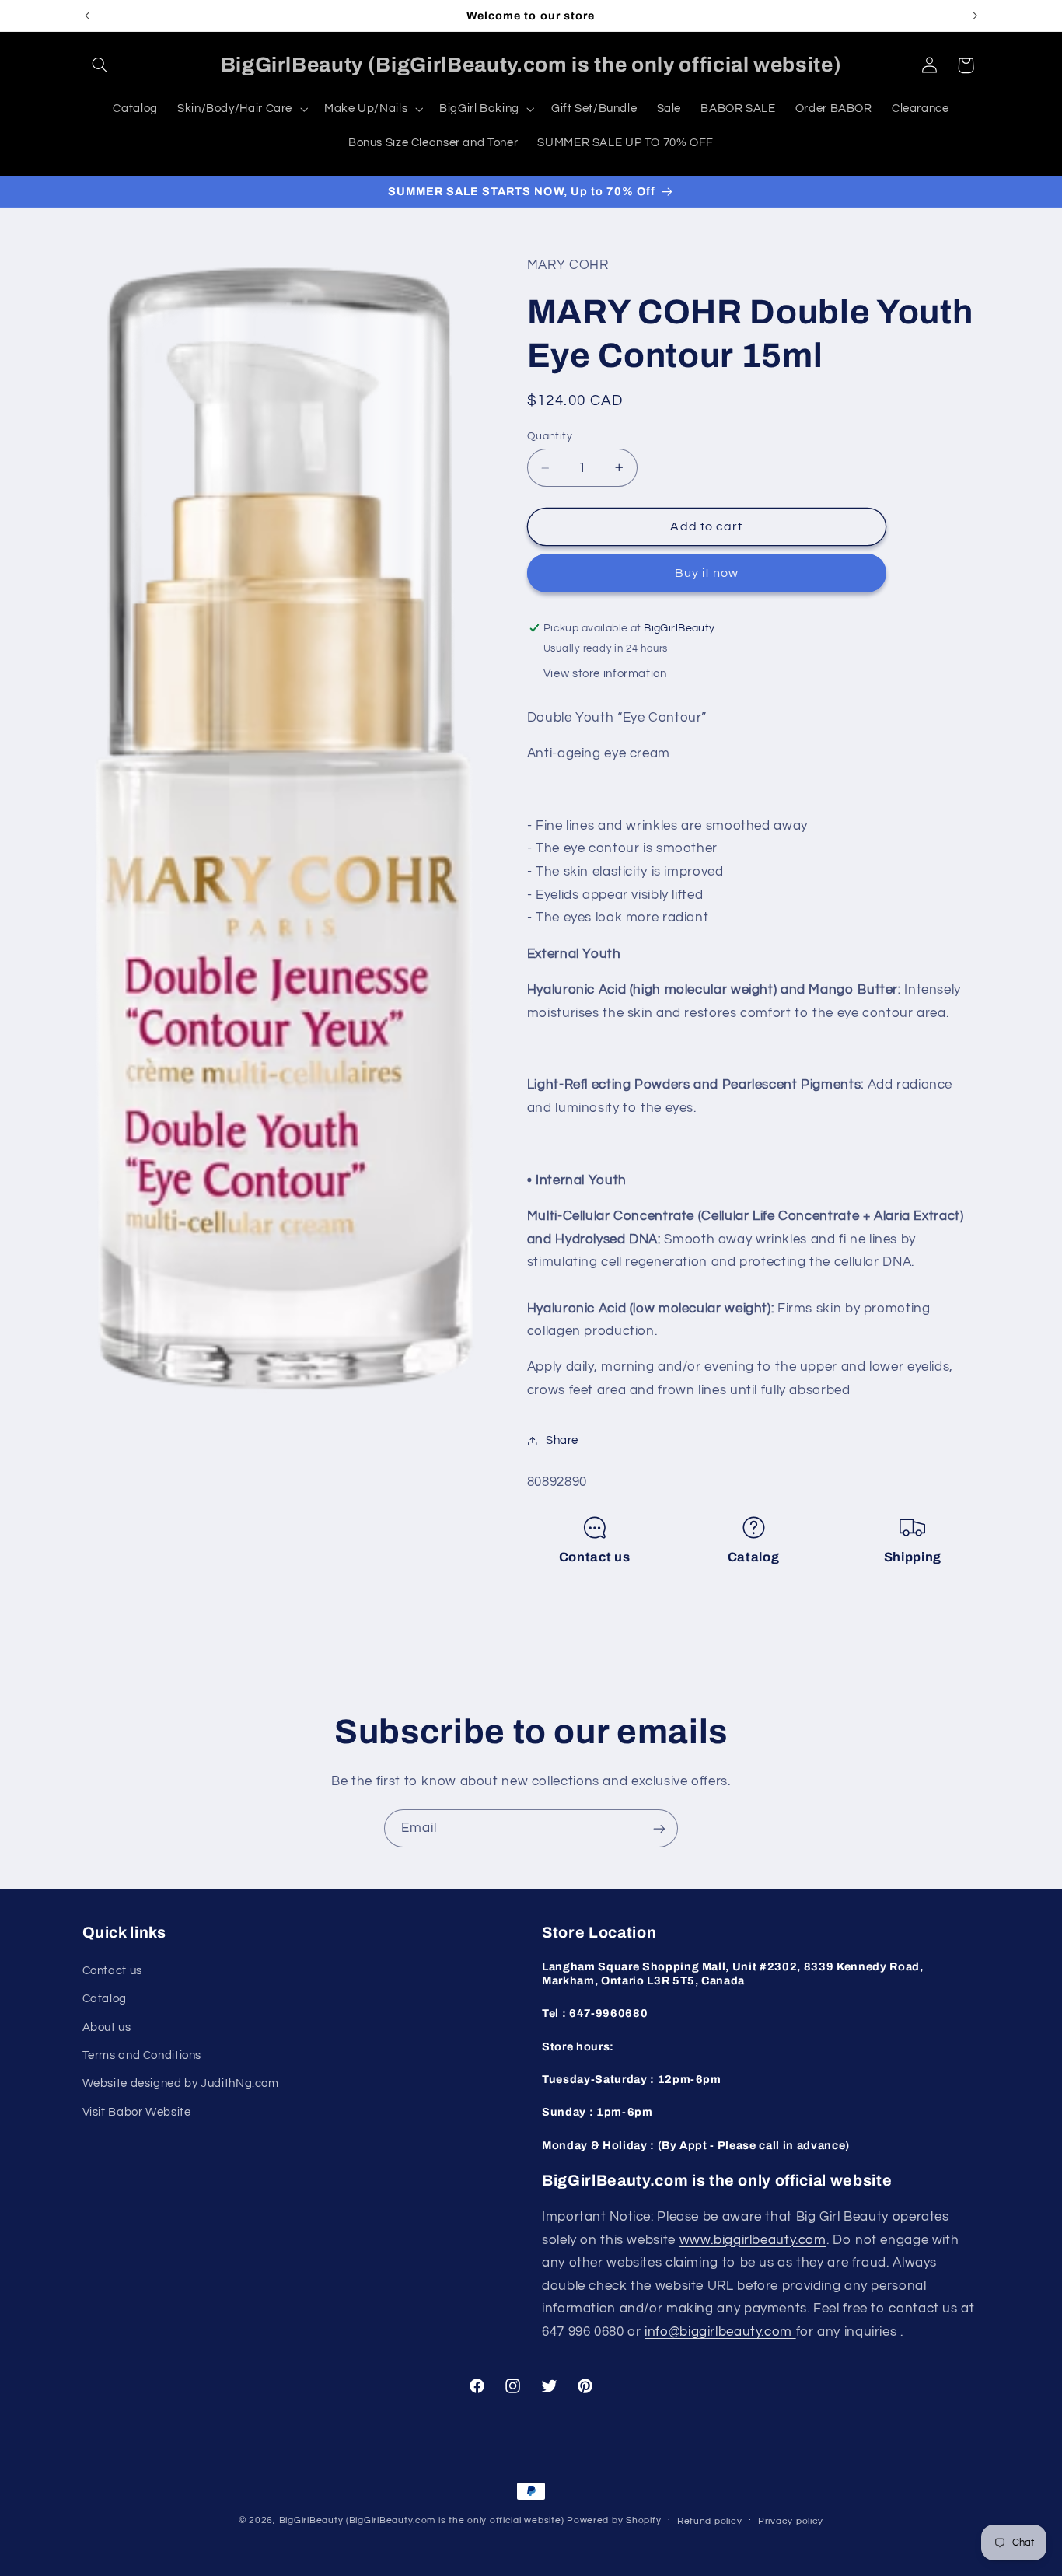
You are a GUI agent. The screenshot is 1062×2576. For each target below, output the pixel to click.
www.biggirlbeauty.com (753, 2239)
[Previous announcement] (87, 16)
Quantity (550, 436)
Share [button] (562, 1440)
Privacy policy (791, 2521)
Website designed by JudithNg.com (181, 2083)
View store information (605, 674)
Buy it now (707, 573)
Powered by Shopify (614, 2520)
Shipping (913, 1557)
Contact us (595, 1557)
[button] (100, 65)
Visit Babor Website (137, 2111)
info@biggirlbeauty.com (720, 2331)
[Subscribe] (659, 1828)
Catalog (754, 1557)
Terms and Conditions (142, 2055)
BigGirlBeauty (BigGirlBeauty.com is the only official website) (422, 2520)
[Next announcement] (975, 16)
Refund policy (710, 2521)
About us (107, 2027)
